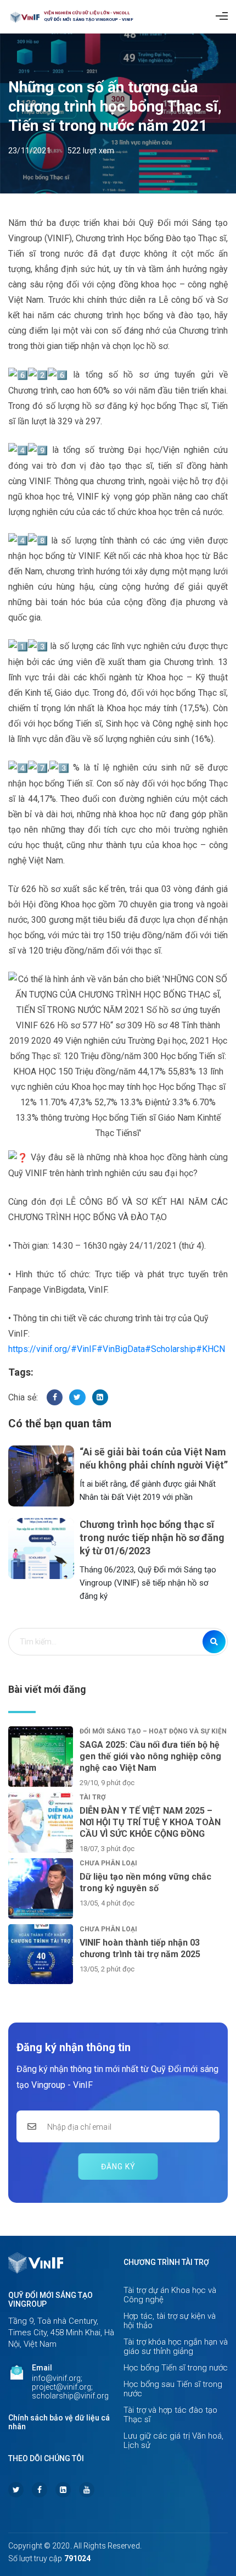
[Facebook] (40, 2490)
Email (42, 2368)
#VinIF (84, 1349)
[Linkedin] (63, 2490)
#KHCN (210, 1349)
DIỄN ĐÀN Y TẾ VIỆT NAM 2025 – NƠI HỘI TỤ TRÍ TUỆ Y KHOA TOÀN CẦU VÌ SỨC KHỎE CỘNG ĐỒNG (150, 1822)
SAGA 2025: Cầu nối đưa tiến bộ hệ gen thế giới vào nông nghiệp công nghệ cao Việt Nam (150, 1756)
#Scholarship (170, 1349)
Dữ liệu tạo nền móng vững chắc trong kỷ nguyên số (145, 1882)
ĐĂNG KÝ (118, 2167)
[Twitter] (16, 2490)
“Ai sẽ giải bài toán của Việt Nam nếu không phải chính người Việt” (154, 1458)
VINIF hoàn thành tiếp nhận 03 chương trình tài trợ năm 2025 (140, 1948)
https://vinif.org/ (40, 1349)
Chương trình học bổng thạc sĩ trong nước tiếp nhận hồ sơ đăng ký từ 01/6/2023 (152, 1538)
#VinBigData (121, 1349)
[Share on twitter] (77, 1397)
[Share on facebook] (55, 1397)
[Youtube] (87, 2490)
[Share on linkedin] (100, 1397)
